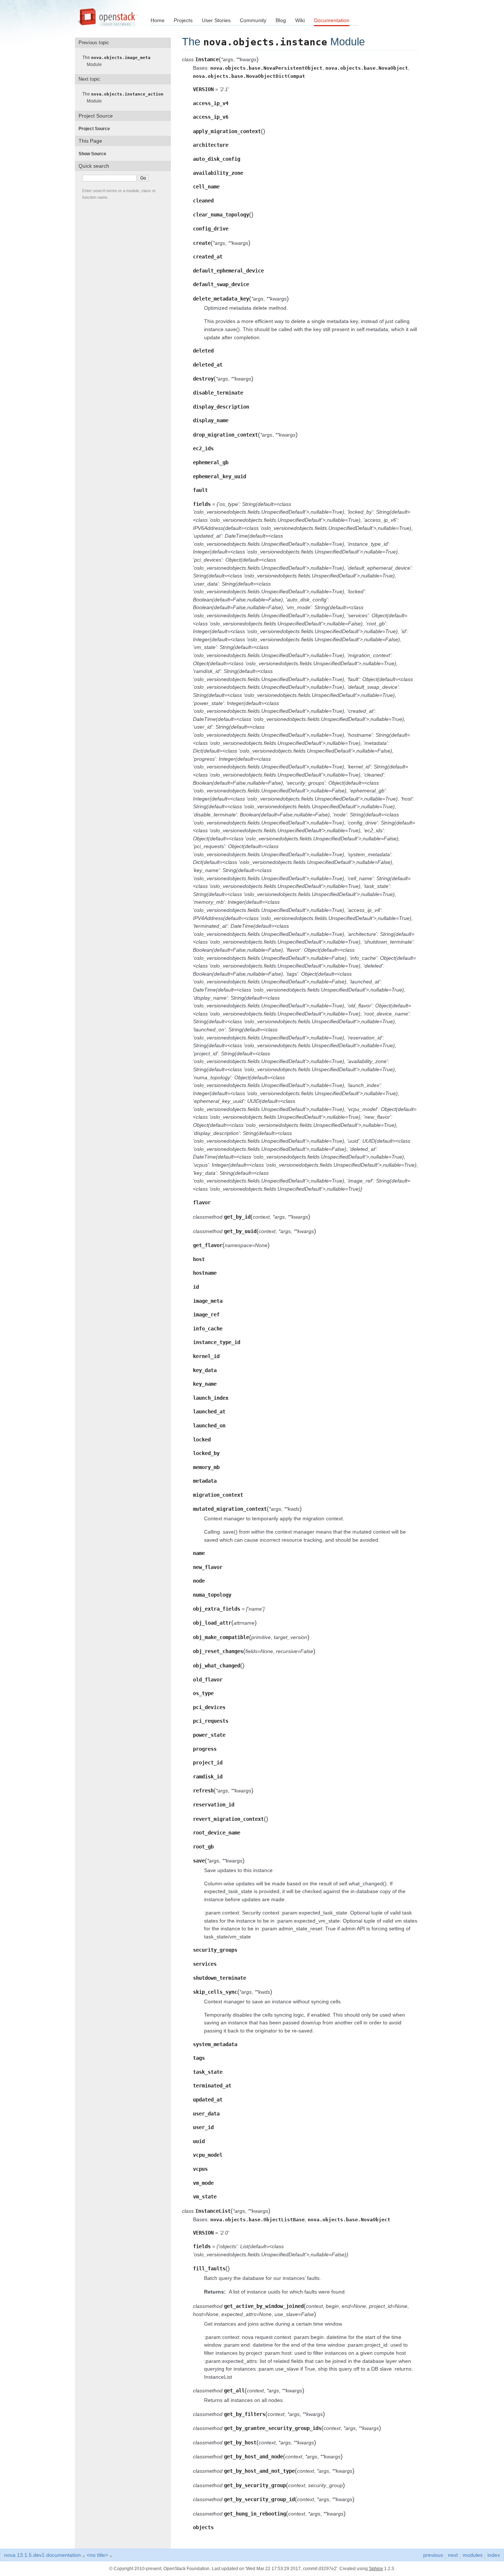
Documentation (332, 20)
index (494, 2555)
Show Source (95, 154)
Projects (183, 20)
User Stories (216, 20)
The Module (119, 61)
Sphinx (376, 2569)
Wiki (300, 20)
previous (433, 2555)
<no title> (97, 2555)
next (453, 2555)
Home (158, 20)
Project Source (96, 129)
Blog (281, 20)
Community (253, 20)
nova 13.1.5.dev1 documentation (42, 2555)
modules (473, 2555)
